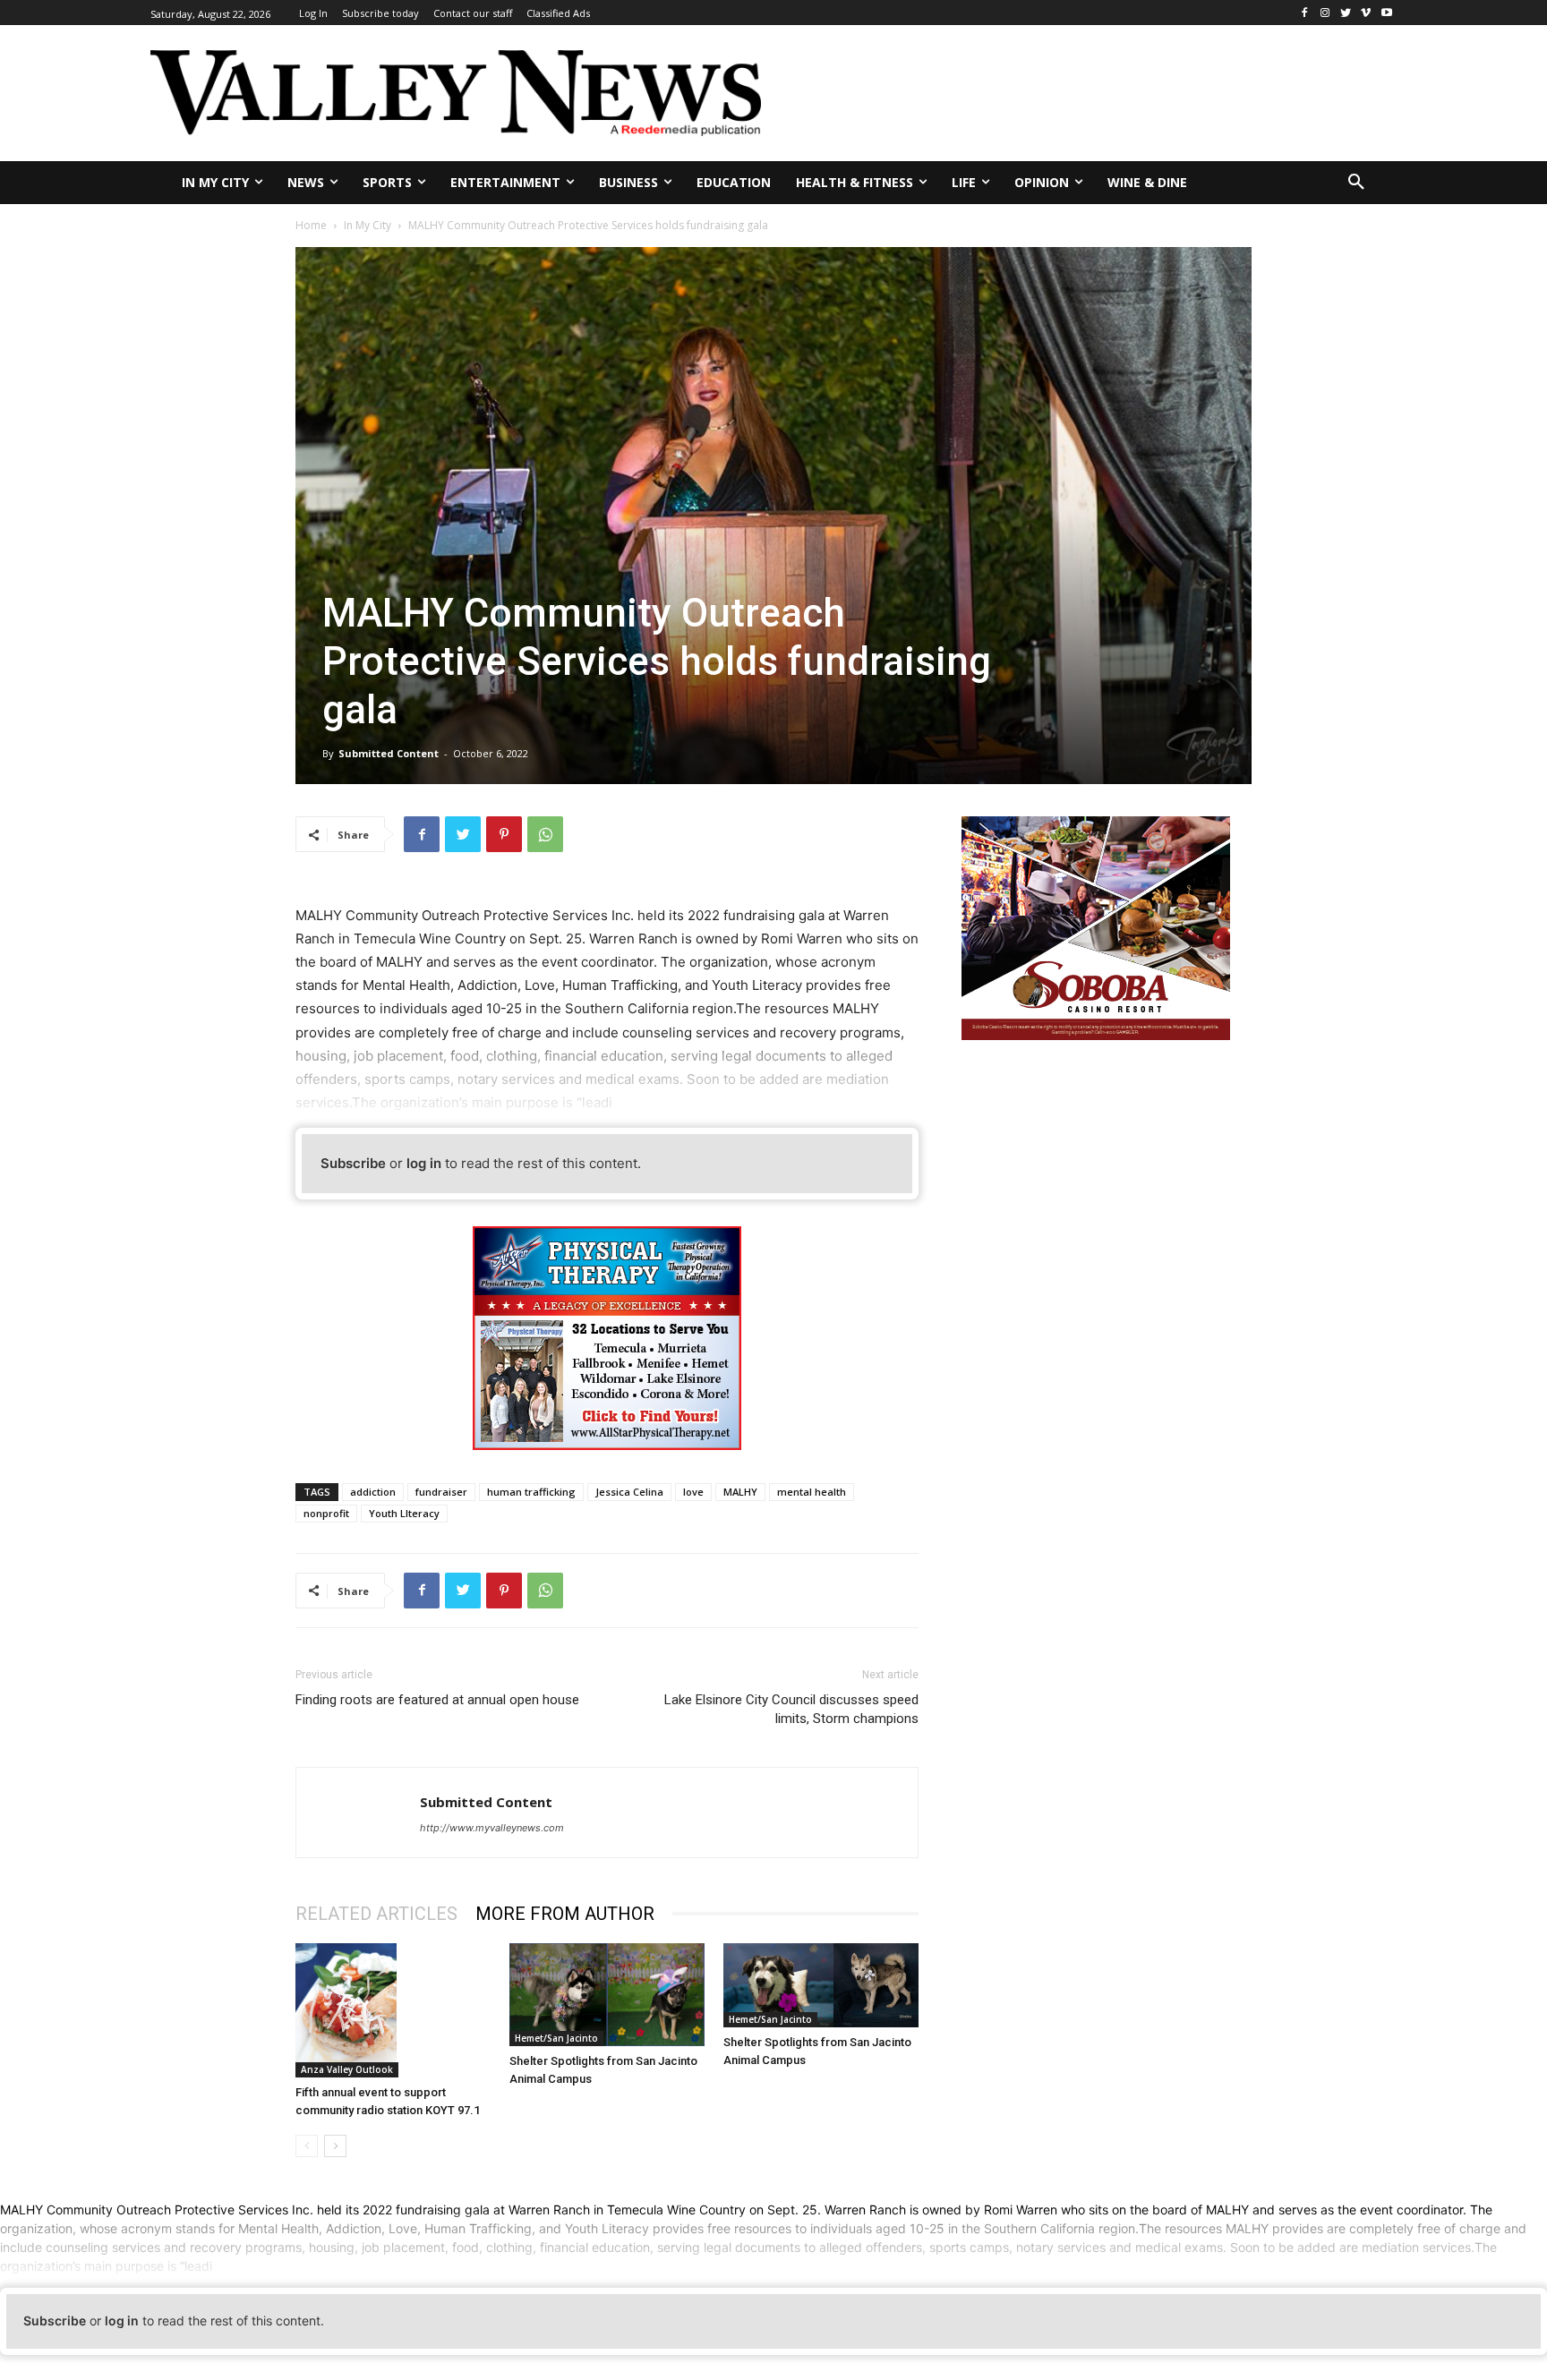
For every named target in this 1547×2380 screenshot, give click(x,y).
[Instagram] (1325, 13)
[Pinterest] (504, 834)
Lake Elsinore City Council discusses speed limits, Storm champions (791, 1709)
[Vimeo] (1366, 13)
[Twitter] (1346, 13)
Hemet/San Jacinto (556, 2038)
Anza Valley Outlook (347, 2069)
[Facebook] (1305, 13)
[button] (1356, 183)
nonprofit (326, 1513)
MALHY (740, 1492)
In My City (368, 225)
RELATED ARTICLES (376, 1914)
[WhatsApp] (545, 834)
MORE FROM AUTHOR (565, 1914)
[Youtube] (1386, 13)
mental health (812, 1492)
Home (311, 225)
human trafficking (531, 1492)
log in (424, 1163)
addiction (373, 1492)
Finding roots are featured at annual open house (437, 1700)
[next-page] (335, 2146)
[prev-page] (307, 2146)
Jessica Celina (629, 1492)
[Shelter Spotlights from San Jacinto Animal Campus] (607, 1995)
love (693, 1492)
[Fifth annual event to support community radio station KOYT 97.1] (393, 2011)
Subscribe (353, 1163)
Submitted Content (389, 753)
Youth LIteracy (404, 1513)
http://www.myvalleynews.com (492, 1828)
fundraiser (441, 1492)
